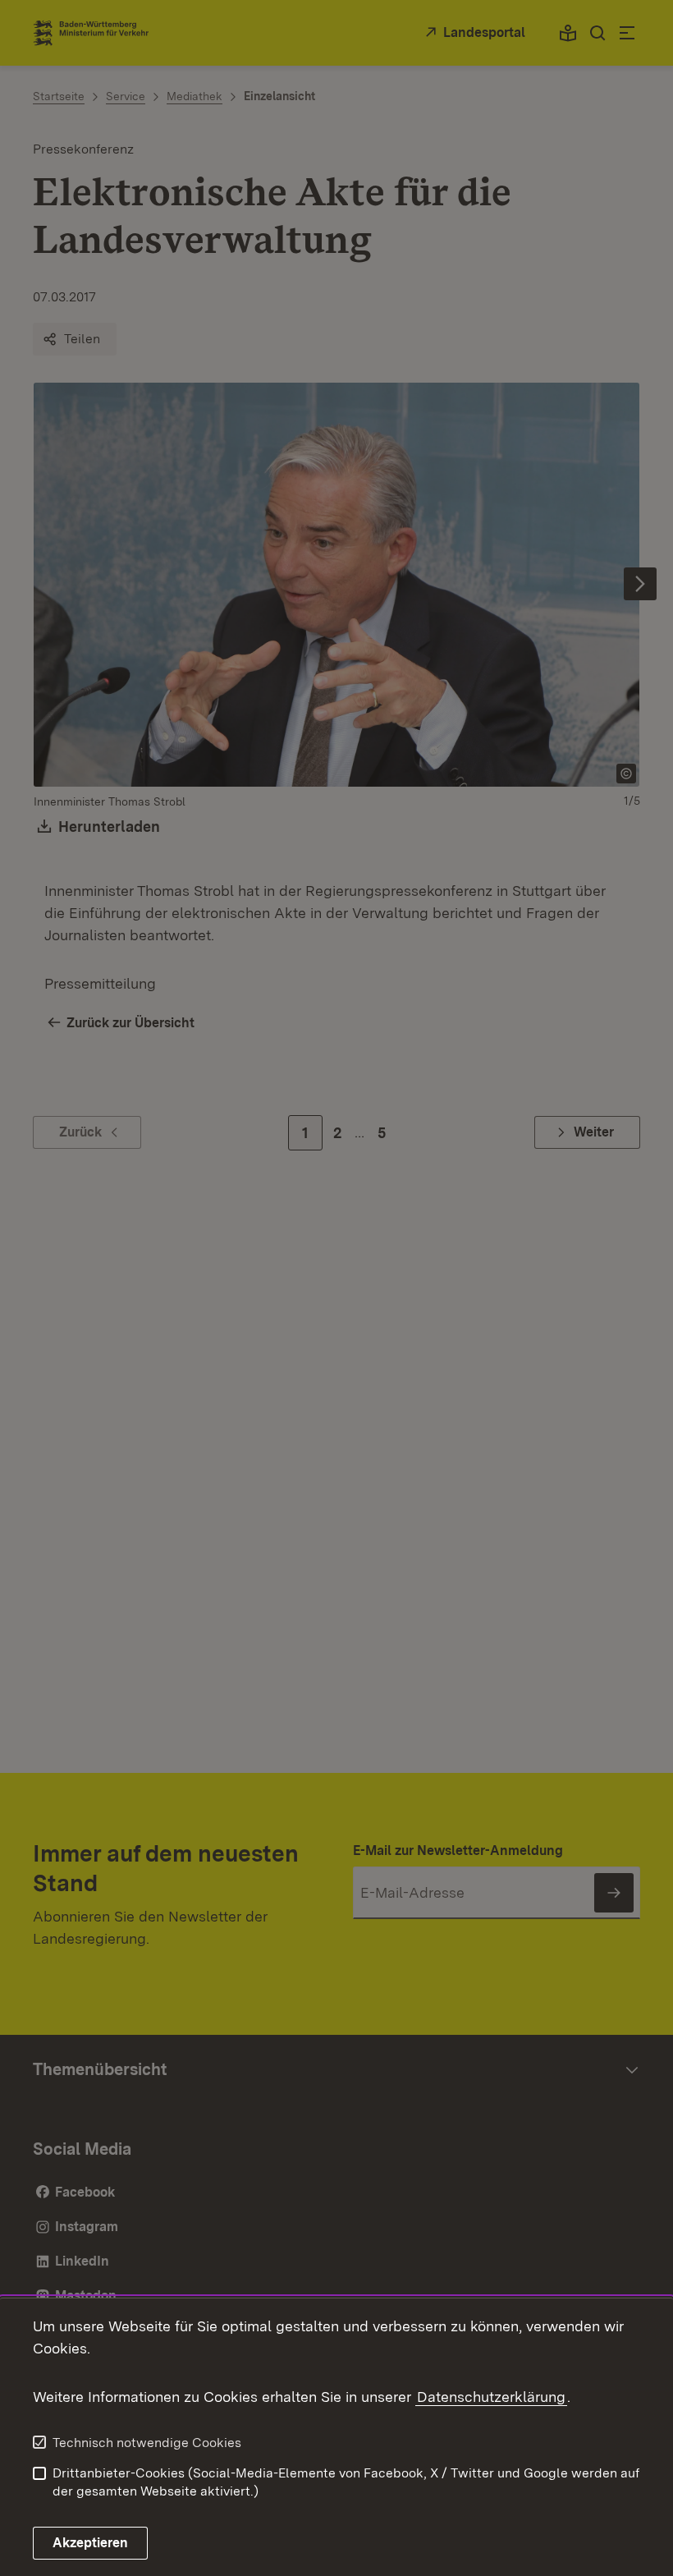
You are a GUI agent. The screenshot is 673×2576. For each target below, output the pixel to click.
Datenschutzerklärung (491, 2397)
